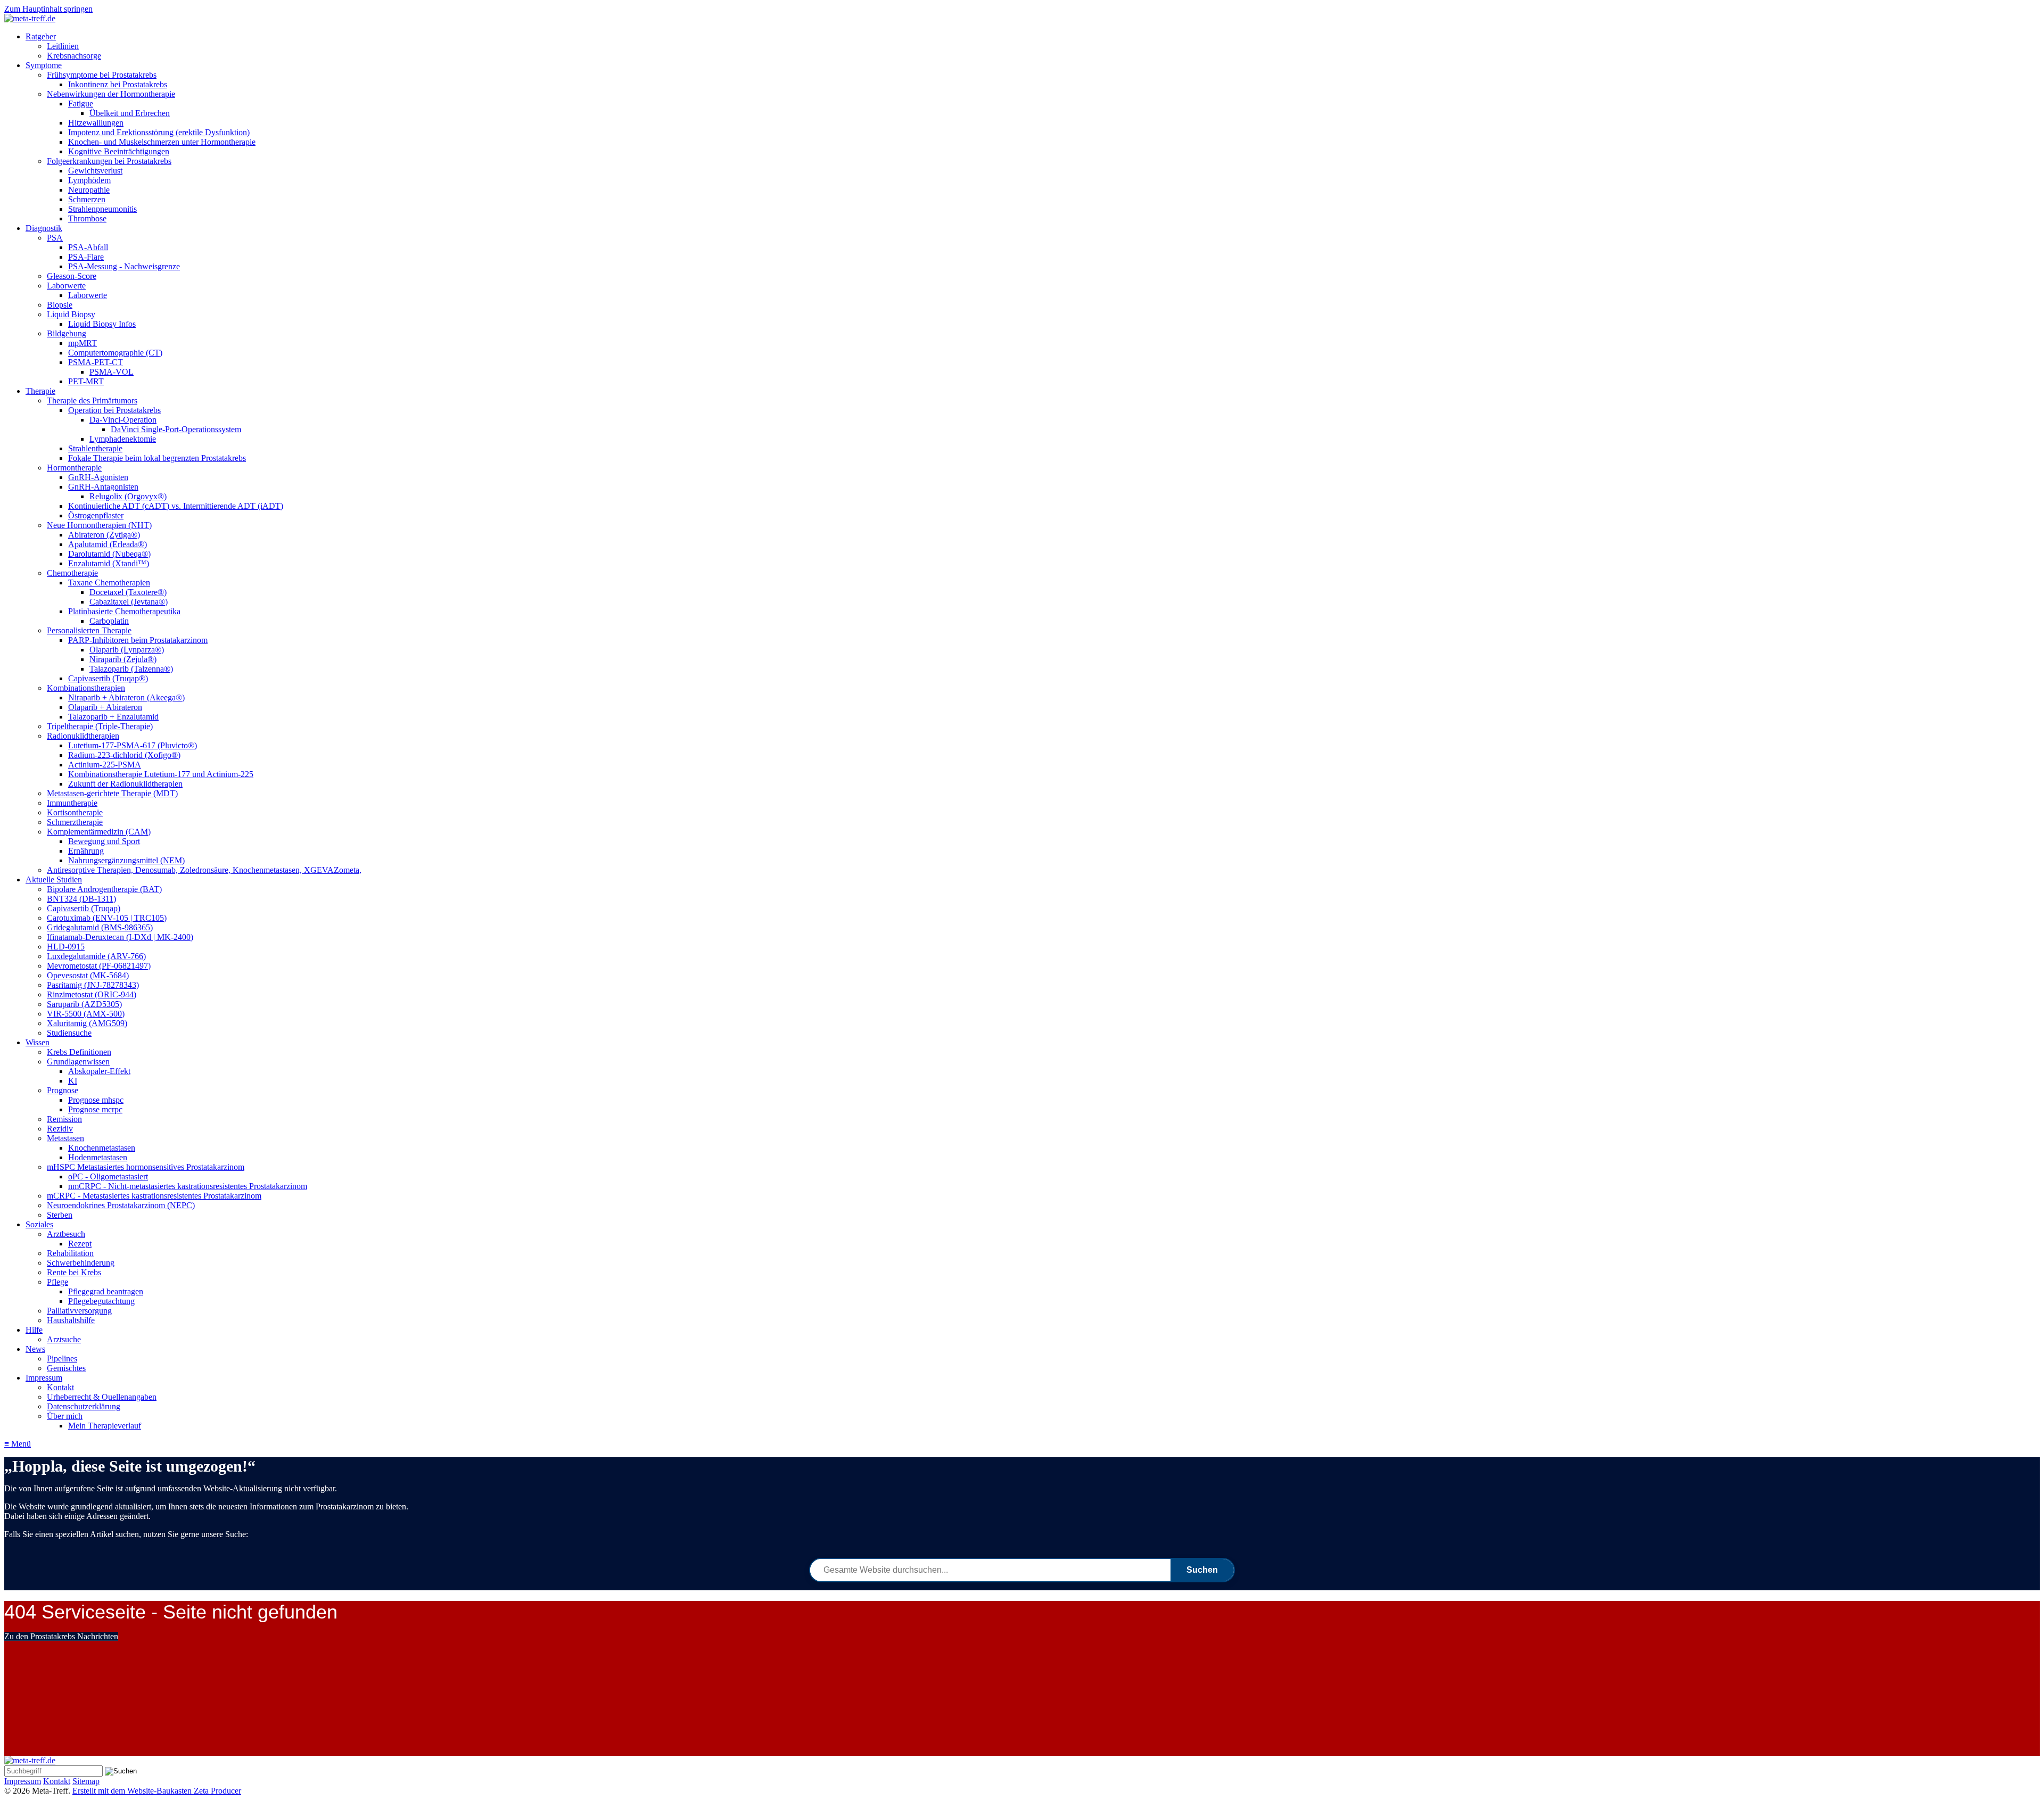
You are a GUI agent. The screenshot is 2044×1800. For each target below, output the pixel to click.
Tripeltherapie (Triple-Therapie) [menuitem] (100, 726)
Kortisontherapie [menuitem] (75, 812)
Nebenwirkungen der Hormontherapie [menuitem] (111, 94)
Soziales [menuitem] (39, 1224)
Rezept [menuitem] (80, 1244)
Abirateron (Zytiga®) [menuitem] (104, 535)
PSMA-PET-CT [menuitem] (96, 362)
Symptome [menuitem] (44, 65)
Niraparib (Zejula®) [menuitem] (123, 659)
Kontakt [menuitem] (60, 1387)
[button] (61, 1636)
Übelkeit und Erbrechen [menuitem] (130, 113)
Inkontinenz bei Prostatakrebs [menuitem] (118, 84)
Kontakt (57, 1781)
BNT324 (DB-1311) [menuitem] (81, 899)
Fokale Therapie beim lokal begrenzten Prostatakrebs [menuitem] (157, 458)
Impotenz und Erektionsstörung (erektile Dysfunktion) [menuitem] (159, 132)
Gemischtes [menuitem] (66, 1368)
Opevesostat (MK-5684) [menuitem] (88, 975)
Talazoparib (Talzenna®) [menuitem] (131, 669)
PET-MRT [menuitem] (86, 381)
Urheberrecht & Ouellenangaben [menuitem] (102, 1397)
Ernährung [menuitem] (86, 851)
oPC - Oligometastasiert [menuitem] (108, 1176)
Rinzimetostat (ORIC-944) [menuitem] (92, 994)
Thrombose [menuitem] (87, 218)
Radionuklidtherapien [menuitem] (83, 736)
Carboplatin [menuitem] (109, 621)
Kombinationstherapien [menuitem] (86, 688)
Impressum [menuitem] (44, 1378)
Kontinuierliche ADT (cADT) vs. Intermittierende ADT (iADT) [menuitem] (176, 506)
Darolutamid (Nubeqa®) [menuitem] (109, 554)
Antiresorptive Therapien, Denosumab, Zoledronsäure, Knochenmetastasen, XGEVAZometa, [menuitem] (204, 870)
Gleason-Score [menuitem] (72, 276)
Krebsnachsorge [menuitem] (74, 56)
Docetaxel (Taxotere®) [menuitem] (128, 592)
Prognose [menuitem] (63, 1090)
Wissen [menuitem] (38, 1042)
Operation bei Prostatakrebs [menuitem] (114, 410)
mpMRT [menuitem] (83, 343)
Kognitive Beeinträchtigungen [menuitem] (119, 151)
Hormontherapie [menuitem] (74, 468)
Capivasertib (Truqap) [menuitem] (84, 908)
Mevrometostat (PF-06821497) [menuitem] (99, 966)
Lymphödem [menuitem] (89, 180)
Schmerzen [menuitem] (87, 199)
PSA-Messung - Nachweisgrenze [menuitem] (124, 266)
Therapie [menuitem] (40, 391)
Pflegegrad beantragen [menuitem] (106, 1291)
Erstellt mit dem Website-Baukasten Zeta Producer (157, 1791)
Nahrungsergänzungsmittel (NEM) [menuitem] (126, 860)
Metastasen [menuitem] (65, 1138)
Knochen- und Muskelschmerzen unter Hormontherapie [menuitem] (162, 142)
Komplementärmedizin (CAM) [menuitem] (99, 832)
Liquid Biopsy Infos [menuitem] (102, 324)
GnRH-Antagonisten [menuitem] (103, 487)
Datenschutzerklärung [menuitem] (84, 1406)
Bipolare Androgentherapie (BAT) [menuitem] (104, 889)
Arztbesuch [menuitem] (66, 1234)
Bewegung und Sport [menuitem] (104, 841)
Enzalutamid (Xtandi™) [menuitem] (109, 563)
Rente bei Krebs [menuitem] (74, 1272)
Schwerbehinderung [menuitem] (81, 1263)
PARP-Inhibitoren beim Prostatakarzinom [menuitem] (138, 640)
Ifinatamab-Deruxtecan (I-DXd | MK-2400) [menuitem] (120, 937)
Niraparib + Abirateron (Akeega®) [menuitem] (126, 697)
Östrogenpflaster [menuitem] (96, 515)
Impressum (23, 1781)
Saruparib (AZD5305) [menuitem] (84, 1004)
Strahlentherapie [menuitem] (95, 448)
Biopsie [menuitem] (60, 305)
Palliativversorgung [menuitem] (79, 1311)
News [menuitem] (35, 1349)
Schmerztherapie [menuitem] (75, 822)
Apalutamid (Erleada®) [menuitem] (108, 544)
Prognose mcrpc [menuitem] (95, 1109)
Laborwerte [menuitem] (66, 286)
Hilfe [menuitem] (34, 1330)
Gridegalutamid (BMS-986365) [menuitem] (100, 927)
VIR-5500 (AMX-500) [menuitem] (86, 1014)
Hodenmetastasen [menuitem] (98, 1157)
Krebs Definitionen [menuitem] (79, 1052)
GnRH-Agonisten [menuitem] (98, 477)
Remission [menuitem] (64, 1119)
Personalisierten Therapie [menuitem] (89, 630)
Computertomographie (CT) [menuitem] (115, 353)
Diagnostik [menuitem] (44, 228)
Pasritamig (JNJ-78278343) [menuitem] (93, 985)
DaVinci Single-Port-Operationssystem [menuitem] (176, 429)
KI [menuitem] (73, 1081)
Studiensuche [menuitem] (69, 1033)
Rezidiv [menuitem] (60, 1129)
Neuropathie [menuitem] (89, 190)
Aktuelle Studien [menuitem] (54, 880)
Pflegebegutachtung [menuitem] (101, 1301)
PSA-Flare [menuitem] (86, 257)
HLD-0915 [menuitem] (66, 947)
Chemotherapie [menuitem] (72, 573)
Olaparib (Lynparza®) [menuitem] (127, 650)
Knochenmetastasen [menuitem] (102, 1148)
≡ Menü (18, 1444)
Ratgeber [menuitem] (41, 36)
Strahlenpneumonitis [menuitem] (102, 209)
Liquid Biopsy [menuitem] (71, 314)
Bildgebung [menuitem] (67, 333)
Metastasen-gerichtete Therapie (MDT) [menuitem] (112, 793)
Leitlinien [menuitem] (63, 46)
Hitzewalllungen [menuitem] (96, 123)
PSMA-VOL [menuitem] (112, 372)
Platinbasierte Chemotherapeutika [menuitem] (124, 611)
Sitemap (86, 1781)
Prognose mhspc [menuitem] (96, 1100)
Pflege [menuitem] (57, 1282)
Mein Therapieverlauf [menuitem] (105, 1426)
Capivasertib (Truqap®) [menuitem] (108, 678)
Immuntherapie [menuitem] (72, 803)
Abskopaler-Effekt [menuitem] (99, 1071)
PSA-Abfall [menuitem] (88, 247)
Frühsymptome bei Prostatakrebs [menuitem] (102, 75)
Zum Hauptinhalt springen (48, 9)
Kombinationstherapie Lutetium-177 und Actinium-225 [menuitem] (161, 774)
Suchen (1202, 1570)
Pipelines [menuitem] (62, 1359)
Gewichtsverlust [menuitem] (95, 171)
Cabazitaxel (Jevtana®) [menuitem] (129, 602)
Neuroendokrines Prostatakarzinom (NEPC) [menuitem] (121, 1205)
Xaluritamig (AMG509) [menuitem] (87, 1023)
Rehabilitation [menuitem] (70, 1253)
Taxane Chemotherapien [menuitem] (109, 583)
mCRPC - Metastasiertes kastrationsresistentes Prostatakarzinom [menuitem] (154, 1196)
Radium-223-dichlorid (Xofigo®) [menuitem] (124, 755)
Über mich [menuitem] (65, 1416)
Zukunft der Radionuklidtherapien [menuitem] (125, 784)
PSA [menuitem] (55, 238)
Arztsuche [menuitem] (64, 1339)
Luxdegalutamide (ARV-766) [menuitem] (96, 956)
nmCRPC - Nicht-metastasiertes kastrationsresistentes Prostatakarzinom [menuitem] (188, 1186)
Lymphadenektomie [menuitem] (123, 439)
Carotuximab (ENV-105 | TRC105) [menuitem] (107, 918)
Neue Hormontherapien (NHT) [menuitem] (99, 525)
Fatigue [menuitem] (81, 104)
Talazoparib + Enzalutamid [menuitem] (113, 717)
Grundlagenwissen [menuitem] (78, 1062)
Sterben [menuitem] (60, 1215)
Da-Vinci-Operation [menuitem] (123, 420)
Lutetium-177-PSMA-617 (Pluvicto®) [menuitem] (133, 745)
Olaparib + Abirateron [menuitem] (105, 707)
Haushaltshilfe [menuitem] (71, 1320)
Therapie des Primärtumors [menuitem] (92, 401)
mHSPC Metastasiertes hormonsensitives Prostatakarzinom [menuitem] (146, 1167)
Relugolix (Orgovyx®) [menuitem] (128, 496)
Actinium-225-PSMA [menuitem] (105, 765)
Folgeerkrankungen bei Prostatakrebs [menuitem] (109, 161)
